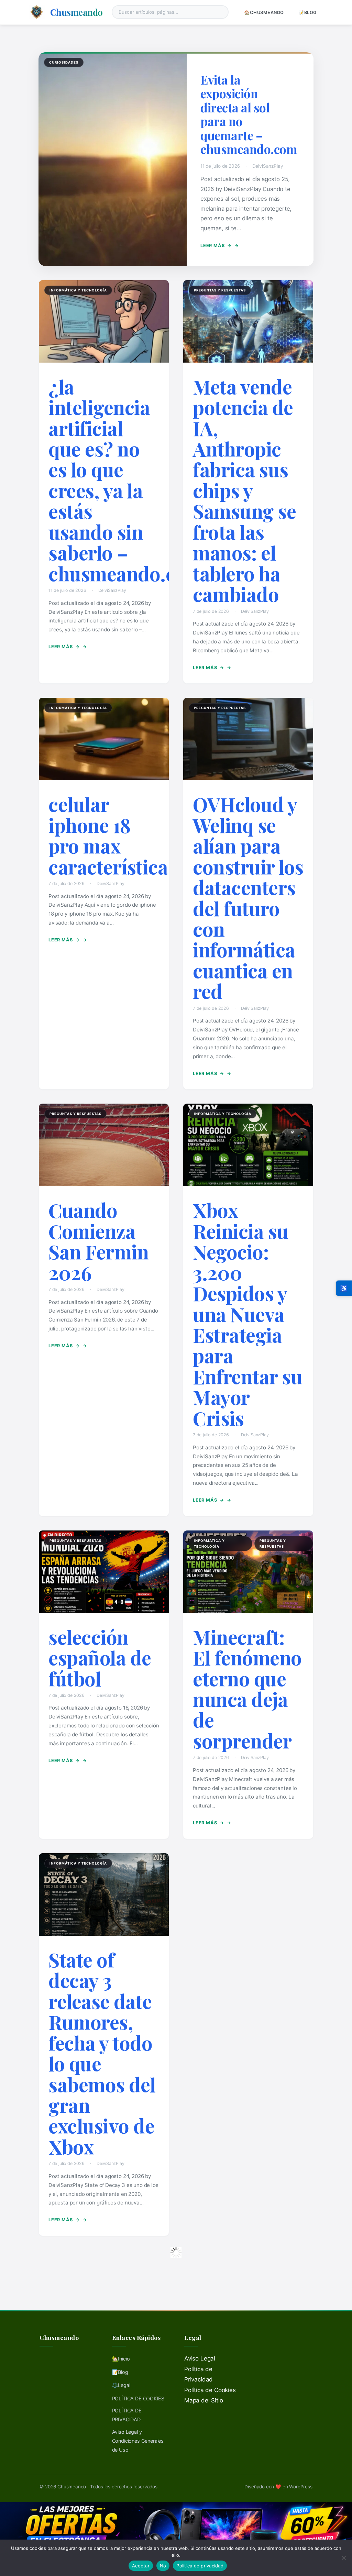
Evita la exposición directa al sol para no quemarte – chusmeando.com (249, 114)
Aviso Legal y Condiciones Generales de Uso (138, 2441)
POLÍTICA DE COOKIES (138, 2398)
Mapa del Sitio (204, 2400)
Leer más (216, 246)
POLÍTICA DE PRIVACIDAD (127, 2415)
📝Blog (308, 13)
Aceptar (141, 2566)
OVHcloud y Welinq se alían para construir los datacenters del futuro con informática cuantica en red (248, 898)
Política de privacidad (200, 2566)
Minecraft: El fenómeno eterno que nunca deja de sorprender (247, 1689)
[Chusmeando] (37, 12)
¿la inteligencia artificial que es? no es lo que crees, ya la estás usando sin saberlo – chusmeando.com (126, 480)
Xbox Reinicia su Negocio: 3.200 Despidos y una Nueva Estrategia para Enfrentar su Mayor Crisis (247, 1314)
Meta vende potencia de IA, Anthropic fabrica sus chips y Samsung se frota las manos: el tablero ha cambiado (244, 490)
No (163, 2566)
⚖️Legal (121, 2385)
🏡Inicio (121, 2359)
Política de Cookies (210, 2390)
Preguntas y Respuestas (220, 290)
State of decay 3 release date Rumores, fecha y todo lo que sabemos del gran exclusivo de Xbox (102, 2053)
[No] (343, 2558)
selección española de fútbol (100, 1658)
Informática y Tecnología (78, 290)
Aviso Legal (200, 2358)
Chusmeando (76, 12)
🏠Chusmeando (264, 13)
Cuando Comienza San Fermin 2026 (98, 1241)
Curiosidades (64, 62)
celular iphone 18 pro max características (113, 835)
